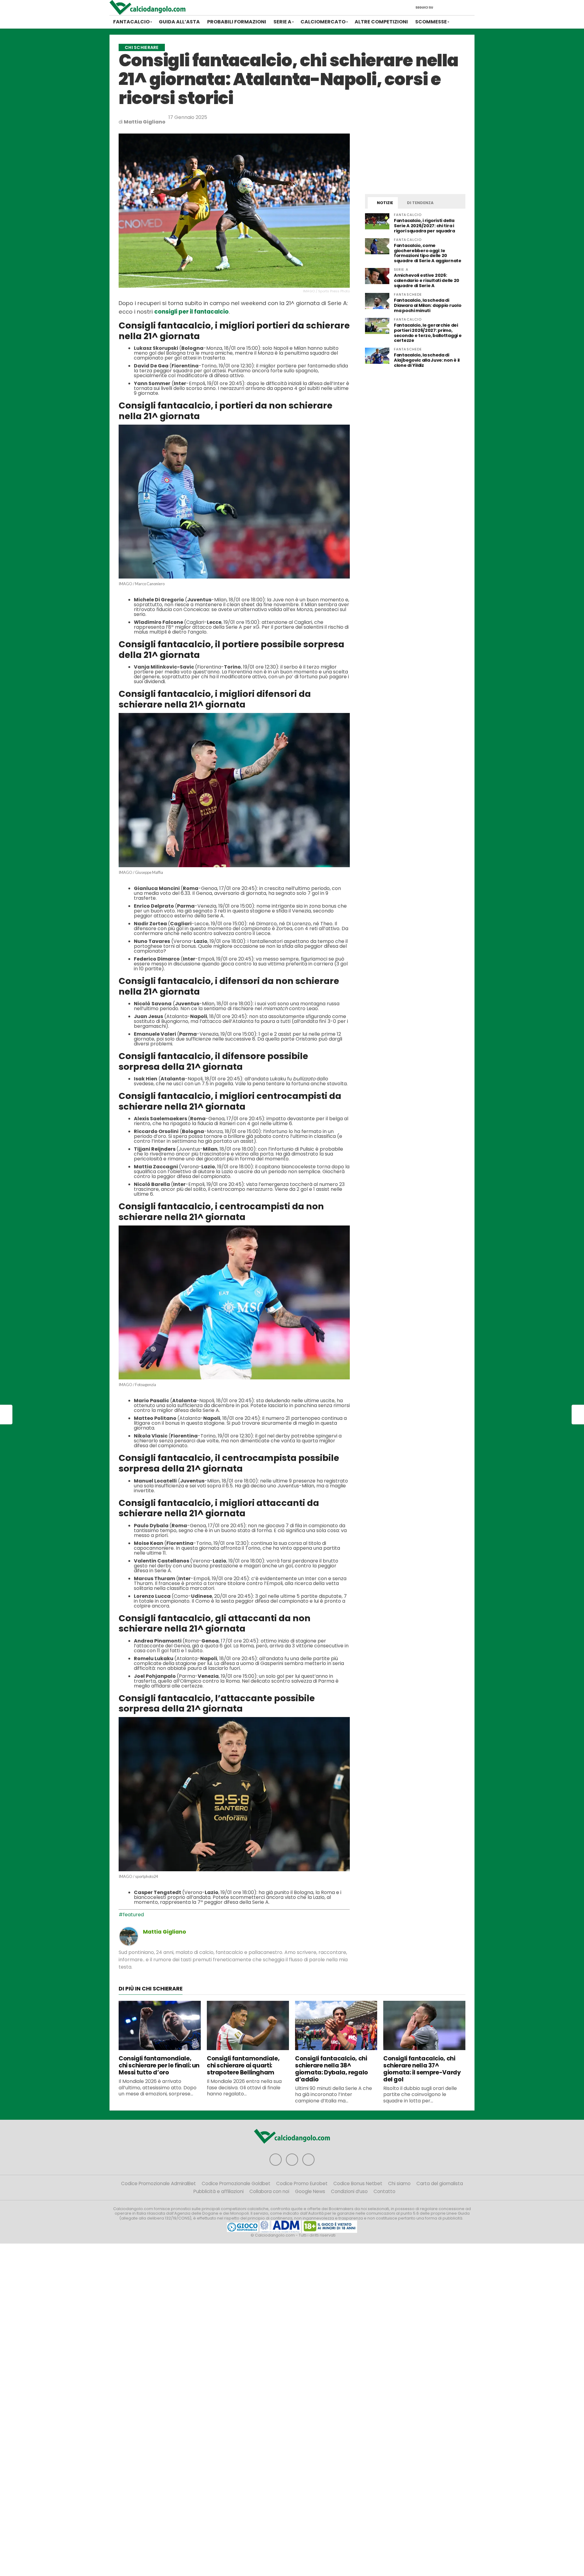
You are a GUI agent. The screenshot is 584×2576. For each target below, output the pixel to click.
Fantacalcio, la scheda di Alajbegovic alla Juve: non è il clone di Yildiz (427, 360)
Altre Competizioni (381, 22)
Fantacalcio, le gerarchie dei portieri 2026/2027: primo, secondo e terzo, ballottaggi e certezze (428, 333)
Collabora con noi (269, 2191)
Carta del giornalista (440, 2183)
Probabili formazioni (237, 22)
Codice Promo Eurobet (302, 2183)
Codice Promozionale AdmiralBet (158, 2183)
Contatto (384, 2191)
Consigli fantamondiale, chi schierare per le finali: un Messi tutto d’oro (159, 2065)
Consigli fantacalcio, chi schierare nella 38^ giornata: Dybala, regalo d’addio (332, 2069)
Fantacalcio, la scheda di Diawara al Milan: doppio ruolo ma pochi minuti (428, 305)
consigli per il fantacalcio (191, 312)
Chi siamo (399, 2183)
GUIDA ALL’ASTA (179, 22)
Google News (310, 2191)
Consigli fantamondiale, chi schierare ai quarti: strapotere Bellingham (243, 2065)
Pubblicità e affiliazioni (219, 2191)
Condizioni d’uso (349, 2191)
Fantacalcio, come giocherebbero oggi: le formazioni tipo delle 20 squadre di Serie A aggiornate (428, 253)
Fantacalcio (131, 22)
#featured (131, 1915)
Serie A (282, 22)
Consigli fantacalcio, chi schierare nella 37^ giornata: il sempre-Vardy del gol (422, 2069)
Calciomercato (323, 22)
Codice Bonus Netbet (358, 2183)
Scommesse (431, 22)
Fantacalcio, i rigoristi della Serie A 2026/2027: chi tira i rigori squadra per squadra (424, 226)
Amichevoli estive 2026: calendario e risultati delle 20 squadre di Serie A (427, 280)
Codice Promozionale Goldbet (236, 2183)
